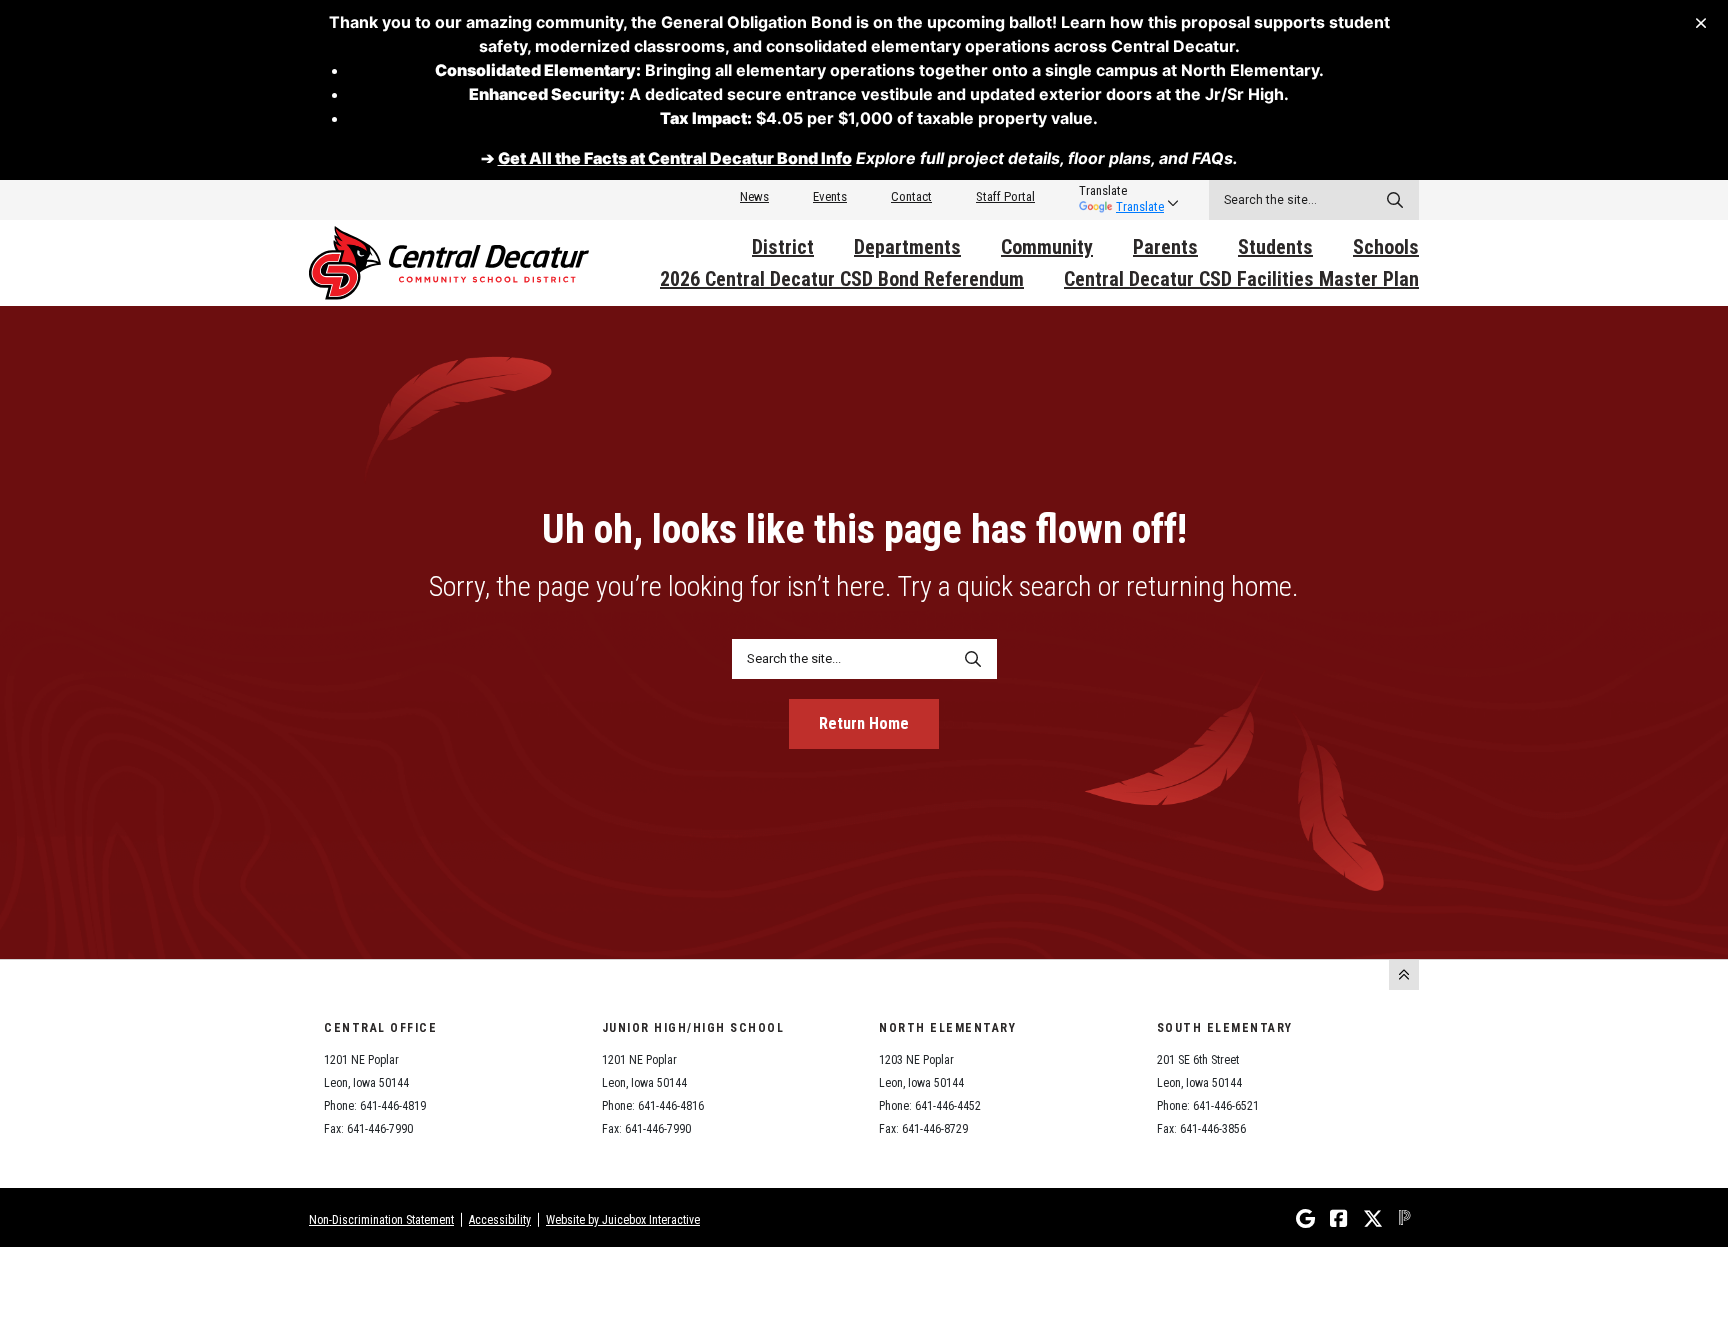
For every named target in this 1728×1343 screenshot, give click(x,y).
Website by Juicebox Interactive (623, 1220)
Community (1047, 247)
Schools (1386, 247)
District (783, 247)
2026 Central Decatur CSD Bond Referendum (842, 279)
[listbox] (1121, 191)
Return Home (864, 723)
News (754, 196)
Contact (911, 196)
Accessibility (500, 1220)
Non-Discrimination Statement (381, 1220)
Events (830, 196)
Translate (1140, 206)
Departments (907, 247)
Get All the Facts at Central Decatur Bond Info (675, 158)
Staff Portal (1005, 196)
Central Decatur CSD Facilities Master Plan (1241, 279)
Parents (1165, 247)
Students (1275, 247)
